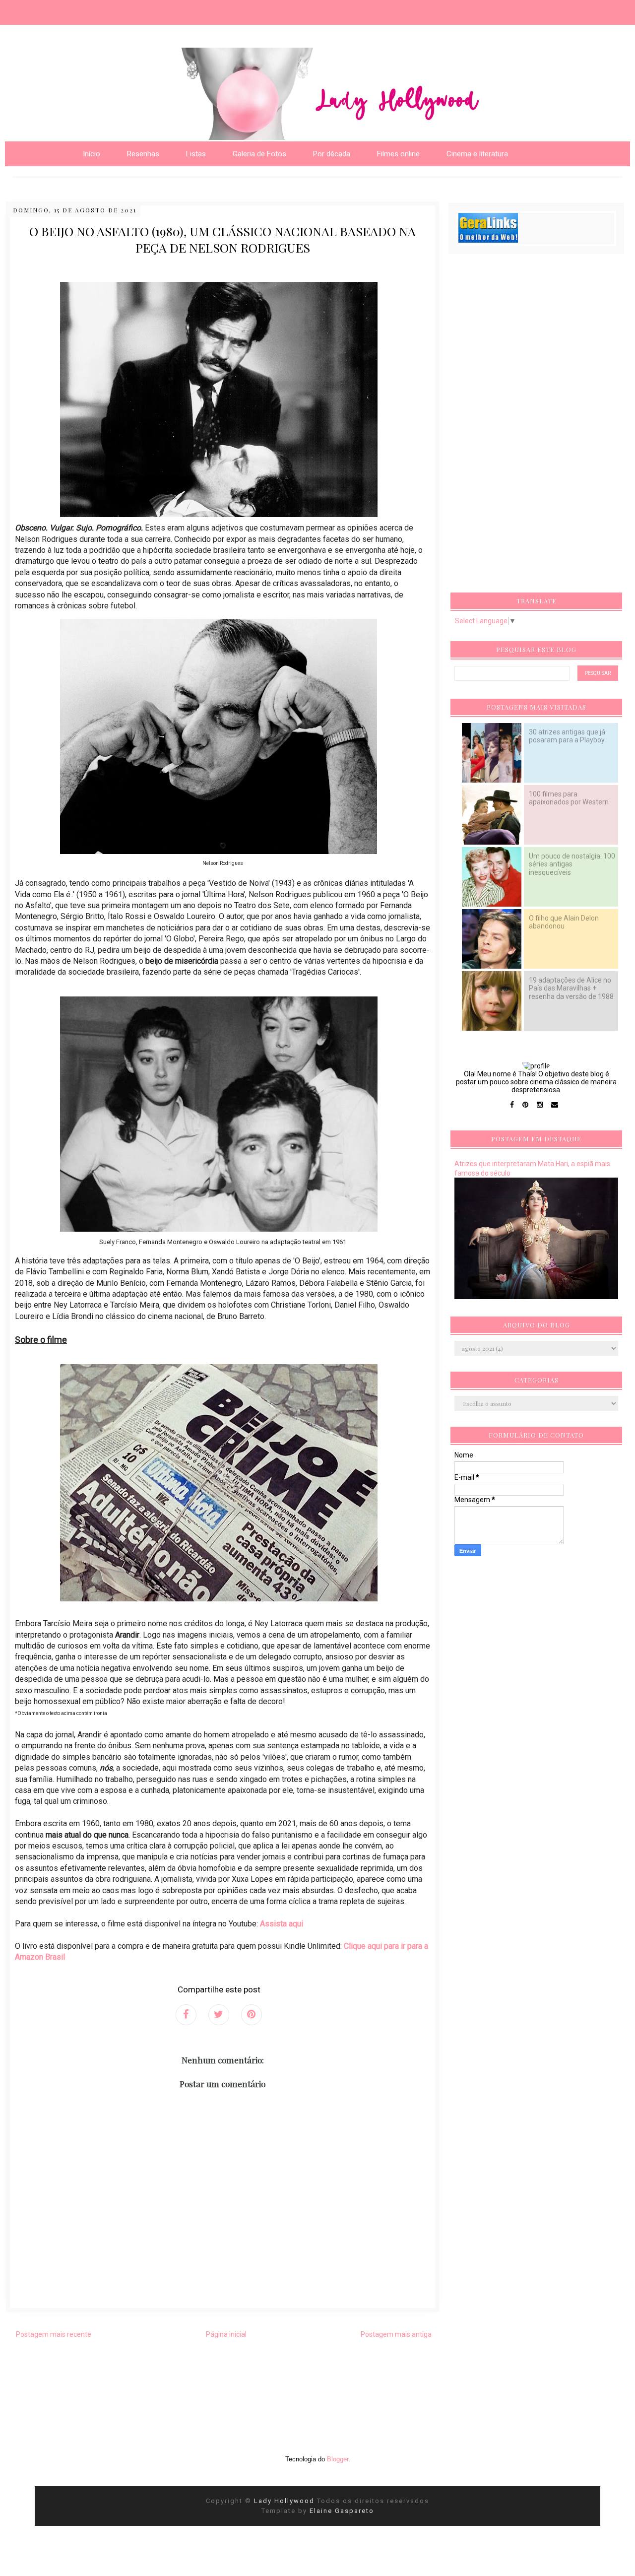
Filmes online (398, 154)
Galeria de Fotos (259, 154)
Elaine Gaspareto (342, 2511)
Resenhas (143, 154)
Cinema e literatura (477, 154)
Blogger (338, 2459)
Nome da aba (72, 10)
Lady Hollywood (286, 2501)
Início (92, 154)
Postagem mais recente (54, 2334)
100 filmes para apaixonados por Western (569, 798)
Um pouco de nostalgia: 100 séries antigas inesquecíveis (572, 864)
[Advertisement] (529, 426)
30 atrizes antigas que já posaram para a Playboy (567, 736)
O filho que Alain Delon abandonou (564, 922)
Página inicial (226, 2334)
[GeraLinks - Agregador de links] (488, 240)
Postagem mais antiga (396, 2334)
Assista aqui (282, 1924)
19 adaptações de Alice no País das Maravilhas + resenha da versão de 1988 (571, 988)
